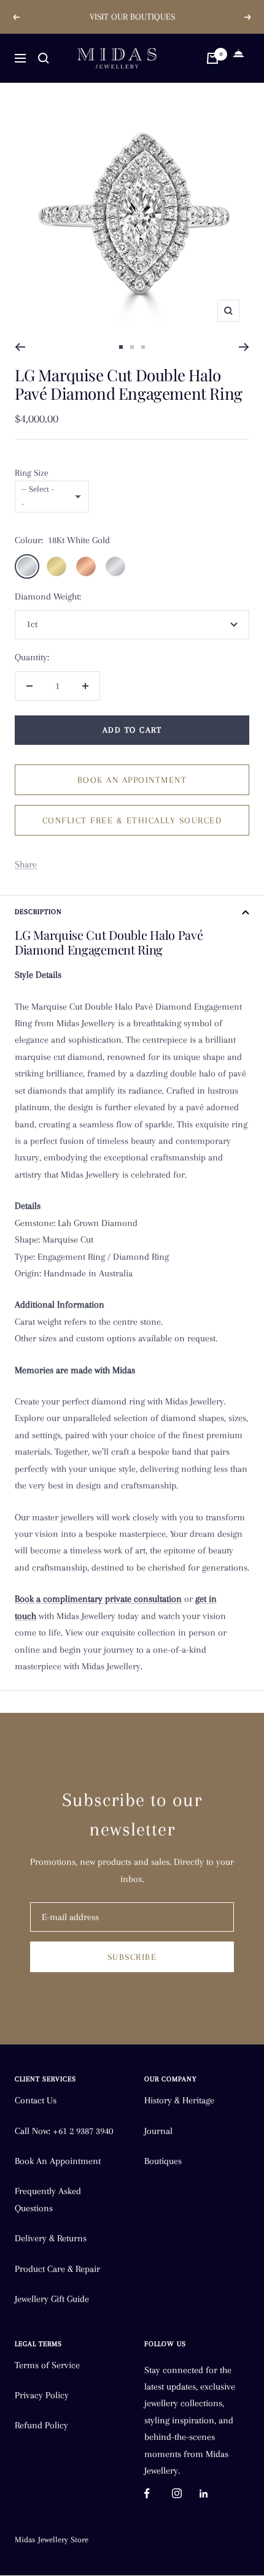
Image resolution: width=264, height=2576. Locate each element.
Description (38, 912)
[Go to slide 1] (121, 347)
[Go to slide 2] (132, 347)
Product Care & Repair (57, 2269)
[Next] (244, 347)
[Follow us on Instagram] (186, 2494)
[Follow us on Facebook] (158, 2494)
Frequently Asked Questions (48, 2199)
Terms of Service (47, 2365)
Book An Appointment (58, 2161)
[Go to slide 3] (143, 347)
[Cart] (212, 58)
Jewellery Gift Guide (52, 2299)
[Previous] (20, 347)
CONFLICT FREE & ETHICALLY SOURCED (132, 820)
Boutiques (163, 2161)
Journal (158, 2131)
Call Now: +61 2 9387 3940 (64, 2131)
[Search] (44, 58)
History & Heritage (179, 2100)
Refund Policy (41, 2425)
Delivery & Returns (51, 2238)
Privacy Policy (42, 2395)
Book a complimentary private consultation (98, 1599)
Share (26, 864)
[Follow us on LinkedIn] (213, 2494)
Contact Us (36, 2100)
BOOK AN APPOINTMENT (132, 780)
